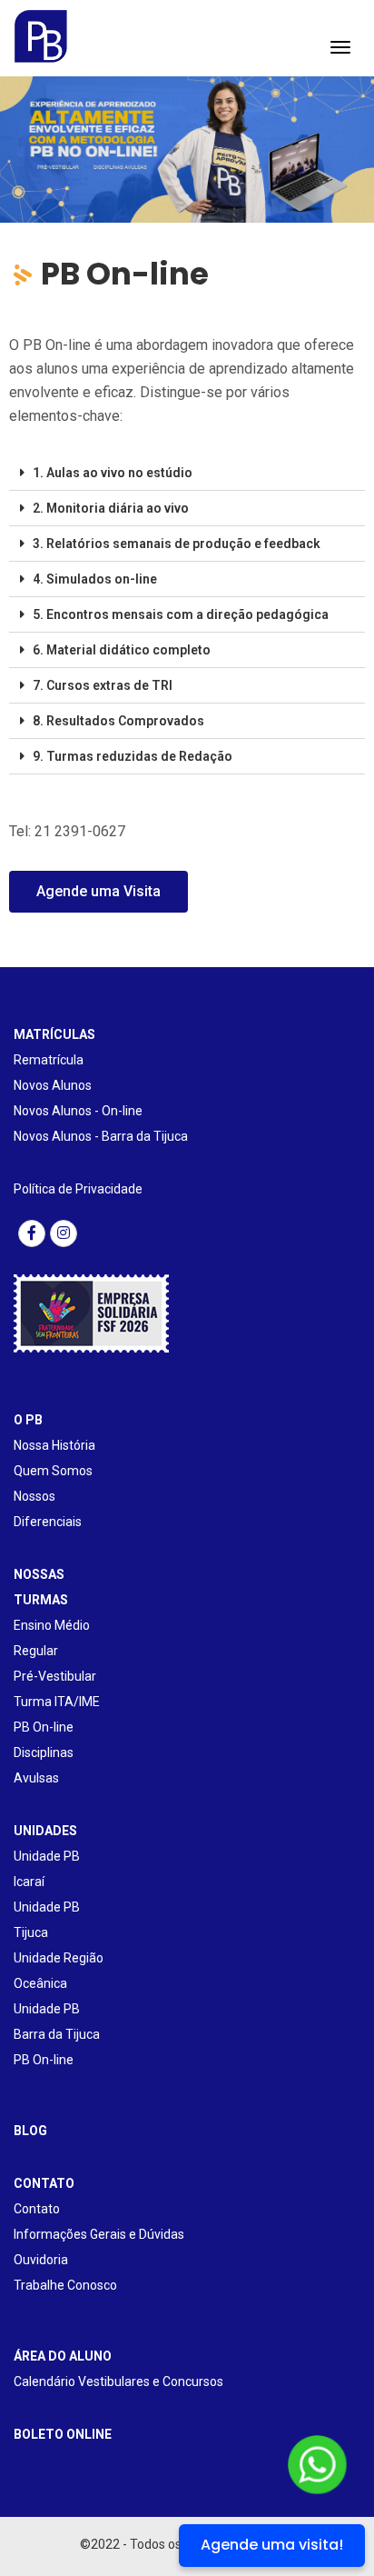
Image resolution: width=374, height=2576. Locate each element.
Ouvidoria (41, 2260)
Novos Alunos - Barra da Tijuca (101, 1136)
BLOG (30, 2131)
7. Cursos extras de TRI (103, 685)
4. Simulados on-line (95, 579)
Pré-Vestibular (55, 1676)
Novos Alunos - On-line (78, 1111)
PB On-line (44, 1727)
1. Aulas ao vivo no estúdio (113, 473)
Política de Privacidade (78, 1189)
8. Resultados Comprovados (118, 721)
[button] (187, 473)
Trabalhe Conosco (65, 2285)
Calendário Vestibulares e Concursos (118, 2381)
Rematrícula (49, 1060)
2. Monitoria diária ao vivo (111, 508)
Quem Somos (53, 1471)
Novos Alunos (53, 1085)
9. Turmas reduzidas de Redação (133, 756)
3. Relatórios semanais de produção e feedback (177, 544)
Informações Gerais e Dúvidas (99, 2234)
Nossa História (54, 1445)
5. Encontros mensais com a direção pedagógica (181, 614)
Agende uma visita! (272, 2545)
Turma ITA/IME (57, 1702)
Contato (37, 2209)
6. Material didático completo (122, 650)
